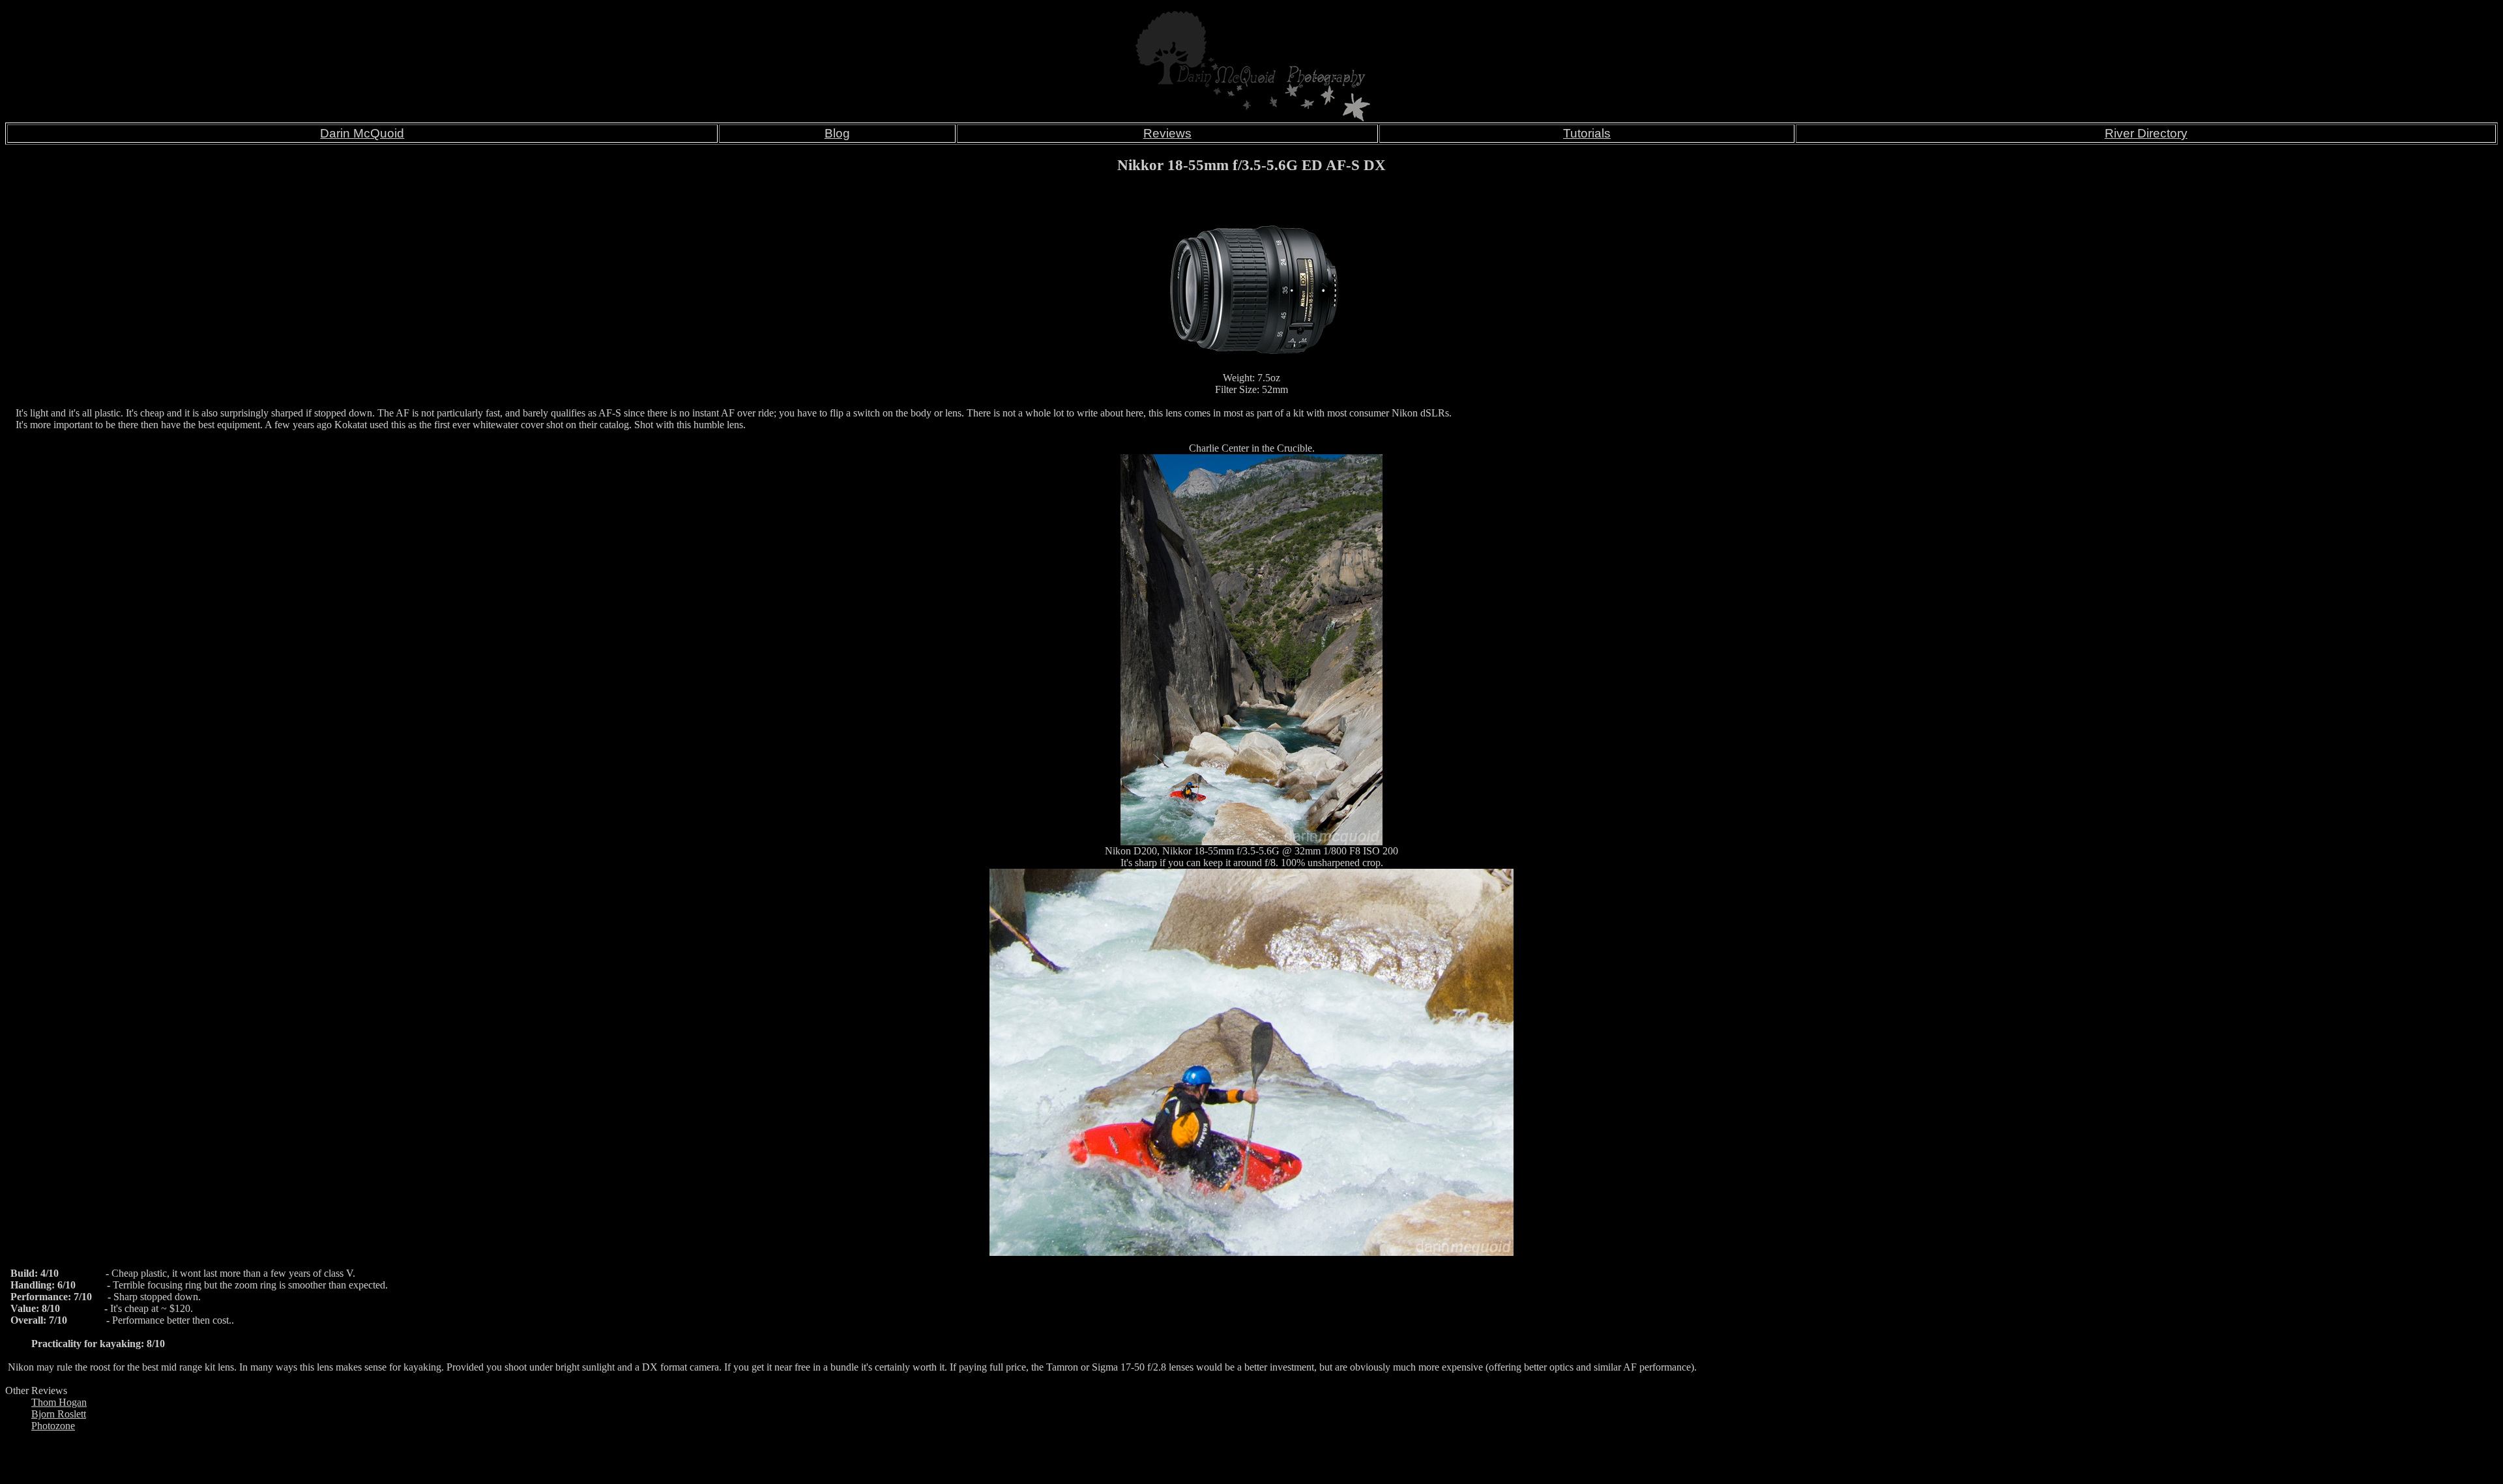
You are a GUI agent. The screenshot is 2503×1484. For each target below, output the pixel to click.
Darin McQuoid (362, 133)
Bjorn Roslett (59, 1414)
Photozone (53, 1426)
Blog (837, 133)
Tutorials (1587, 133)
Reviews (1167, 133)
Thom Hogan (59, 1402)
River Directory (2146, 133)
